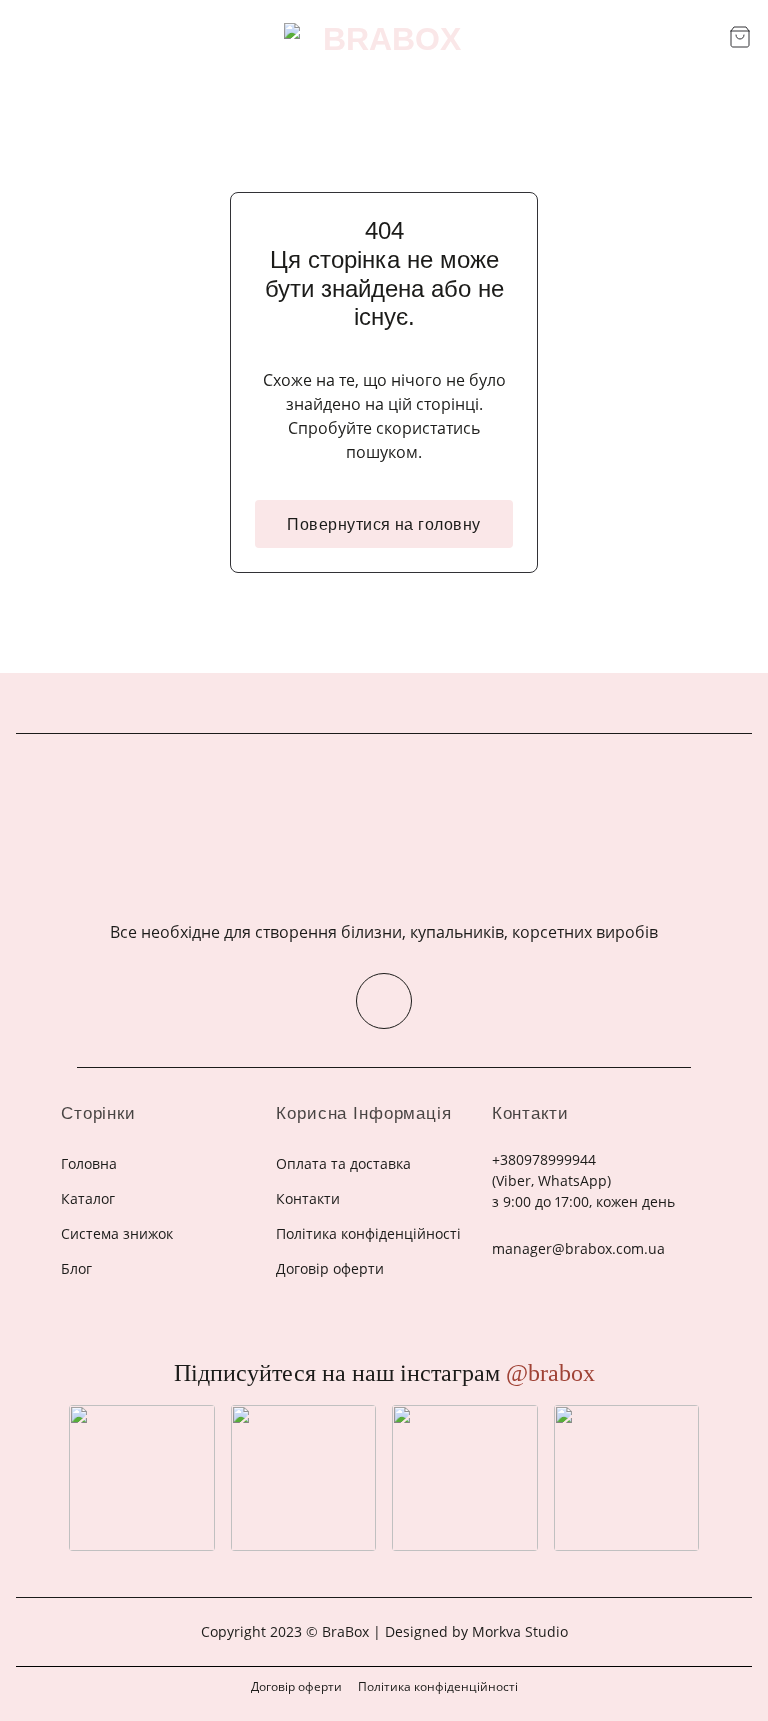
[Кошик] (740, 37)
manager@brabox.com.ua (578, 1248)
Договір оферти (296, 1686)
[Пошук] (706, 38)
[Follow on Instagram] (384, 1001)
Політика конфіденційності (438, 1686)
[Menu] (28, 38)
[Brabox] (384, 39)
